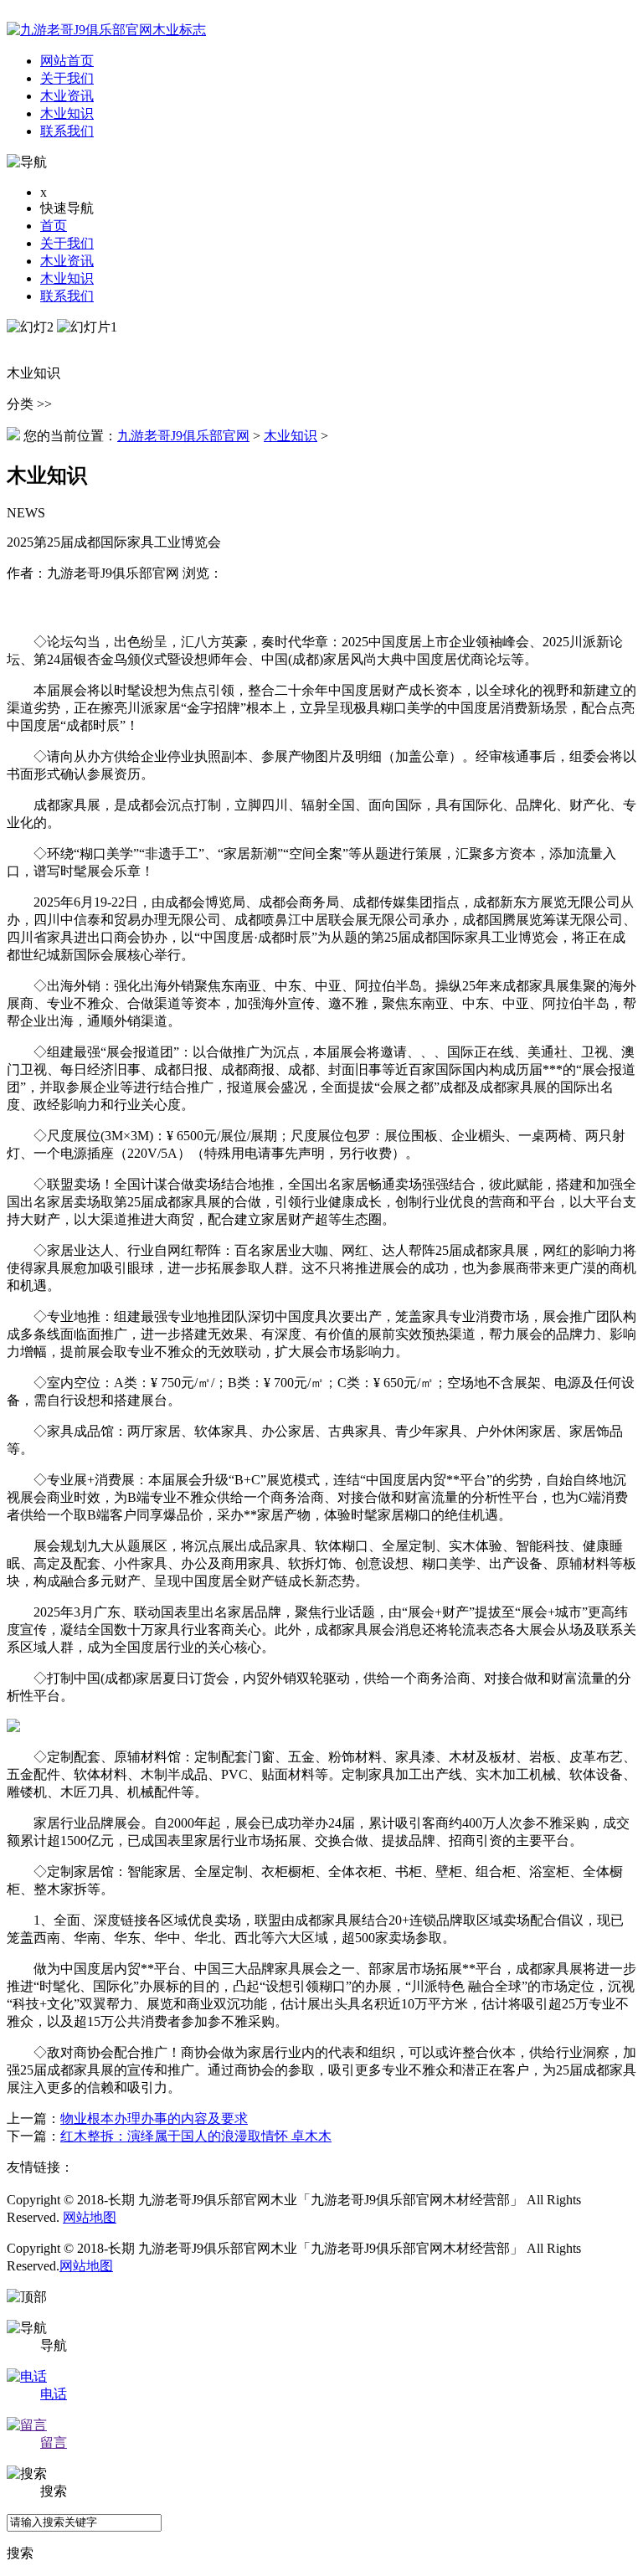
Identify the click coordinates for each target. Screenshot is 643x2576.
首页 (54, 226)
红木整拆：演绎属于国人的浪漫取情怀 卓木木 (196, 2136)
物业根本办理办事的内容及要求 (154, 2118)
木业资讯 (67, 261)
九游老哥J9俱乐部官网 (183, 436)
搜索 (20, 2553)
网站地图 (90, 2217)
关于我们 (67, 243)
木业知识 (67, 278)
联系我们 (67, 296)
